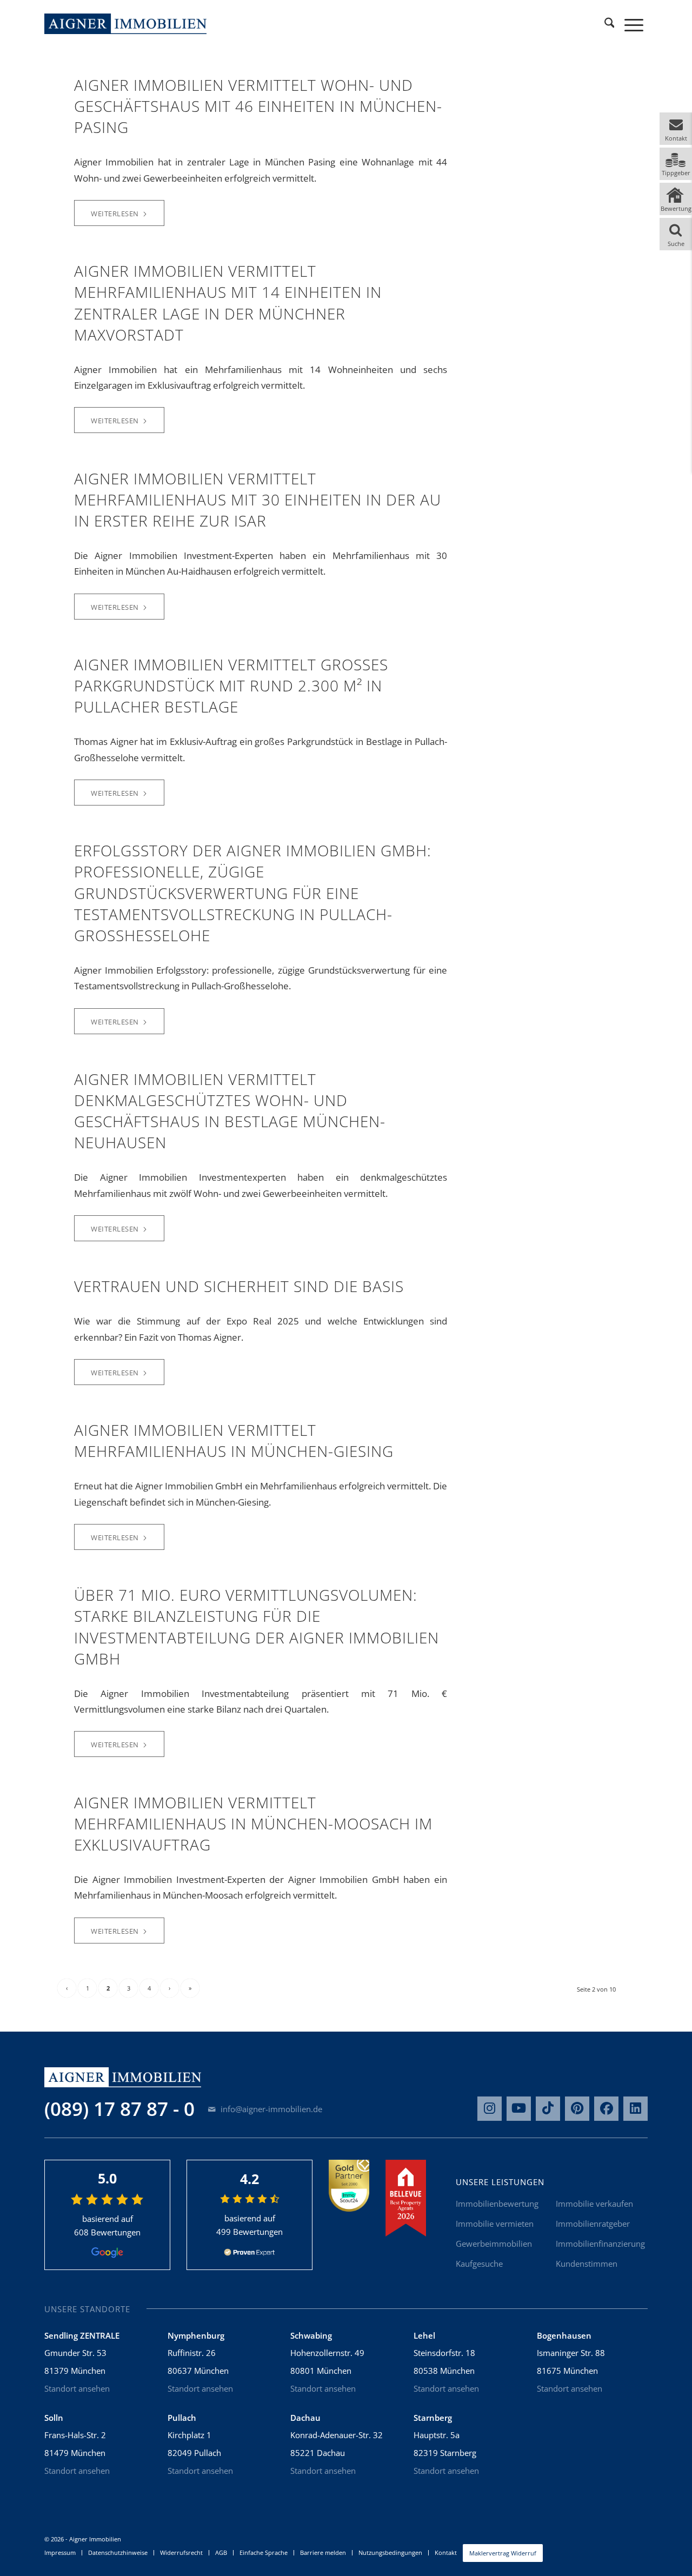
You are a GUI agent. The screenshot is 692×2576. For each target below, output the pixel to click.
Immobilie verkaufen (594, 2204)
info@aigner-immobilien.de (270, 2109)
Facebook (606, 2109)
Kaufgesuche (479, 2264)
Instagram (490, 2109)
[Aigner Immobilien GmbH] (125, 24)
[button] (676, 129)
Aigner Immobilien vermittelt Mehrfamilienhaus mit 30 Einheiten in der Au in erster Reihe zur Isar (258, 500)
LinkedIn (636, 2109)
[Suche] (609, 24)
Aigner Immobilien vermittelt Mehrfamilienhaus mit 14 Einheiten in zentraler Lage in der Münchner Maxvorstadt (228, 303)
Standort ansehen (77, 2388)
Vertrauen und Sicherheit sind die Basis (239, 1286)
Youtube (519, 2109)
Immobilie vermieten (495, 2224)
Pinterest (577, 2109)
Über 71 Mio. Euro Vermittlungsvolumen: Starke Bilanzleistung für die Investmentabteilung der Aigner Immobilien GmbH (257, 1627)
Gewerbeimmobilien (494, 2244)
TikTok (548, 2109)
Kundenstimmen (587, 2264)
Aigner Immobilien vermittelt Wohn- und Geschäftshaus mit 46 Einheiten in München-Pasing (258, 106)
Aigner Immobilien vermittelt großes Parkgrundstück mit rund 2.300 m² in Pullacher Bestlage (231, 685)
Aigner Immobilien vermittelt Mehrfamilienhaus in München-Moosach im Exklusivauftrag (253, 1823)
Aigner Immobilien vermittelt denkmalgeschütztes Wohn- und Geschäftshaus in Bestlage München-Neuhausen (230, 1111)
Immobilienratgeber (593, 2224)
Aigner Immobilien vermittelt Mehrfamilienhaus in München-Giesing (234, 1440)
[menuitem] (609, 24)
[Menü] (634, 24)
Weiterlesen (115, 214)
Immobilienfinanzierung (600, 2244)
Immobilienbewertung (497, 2204)
